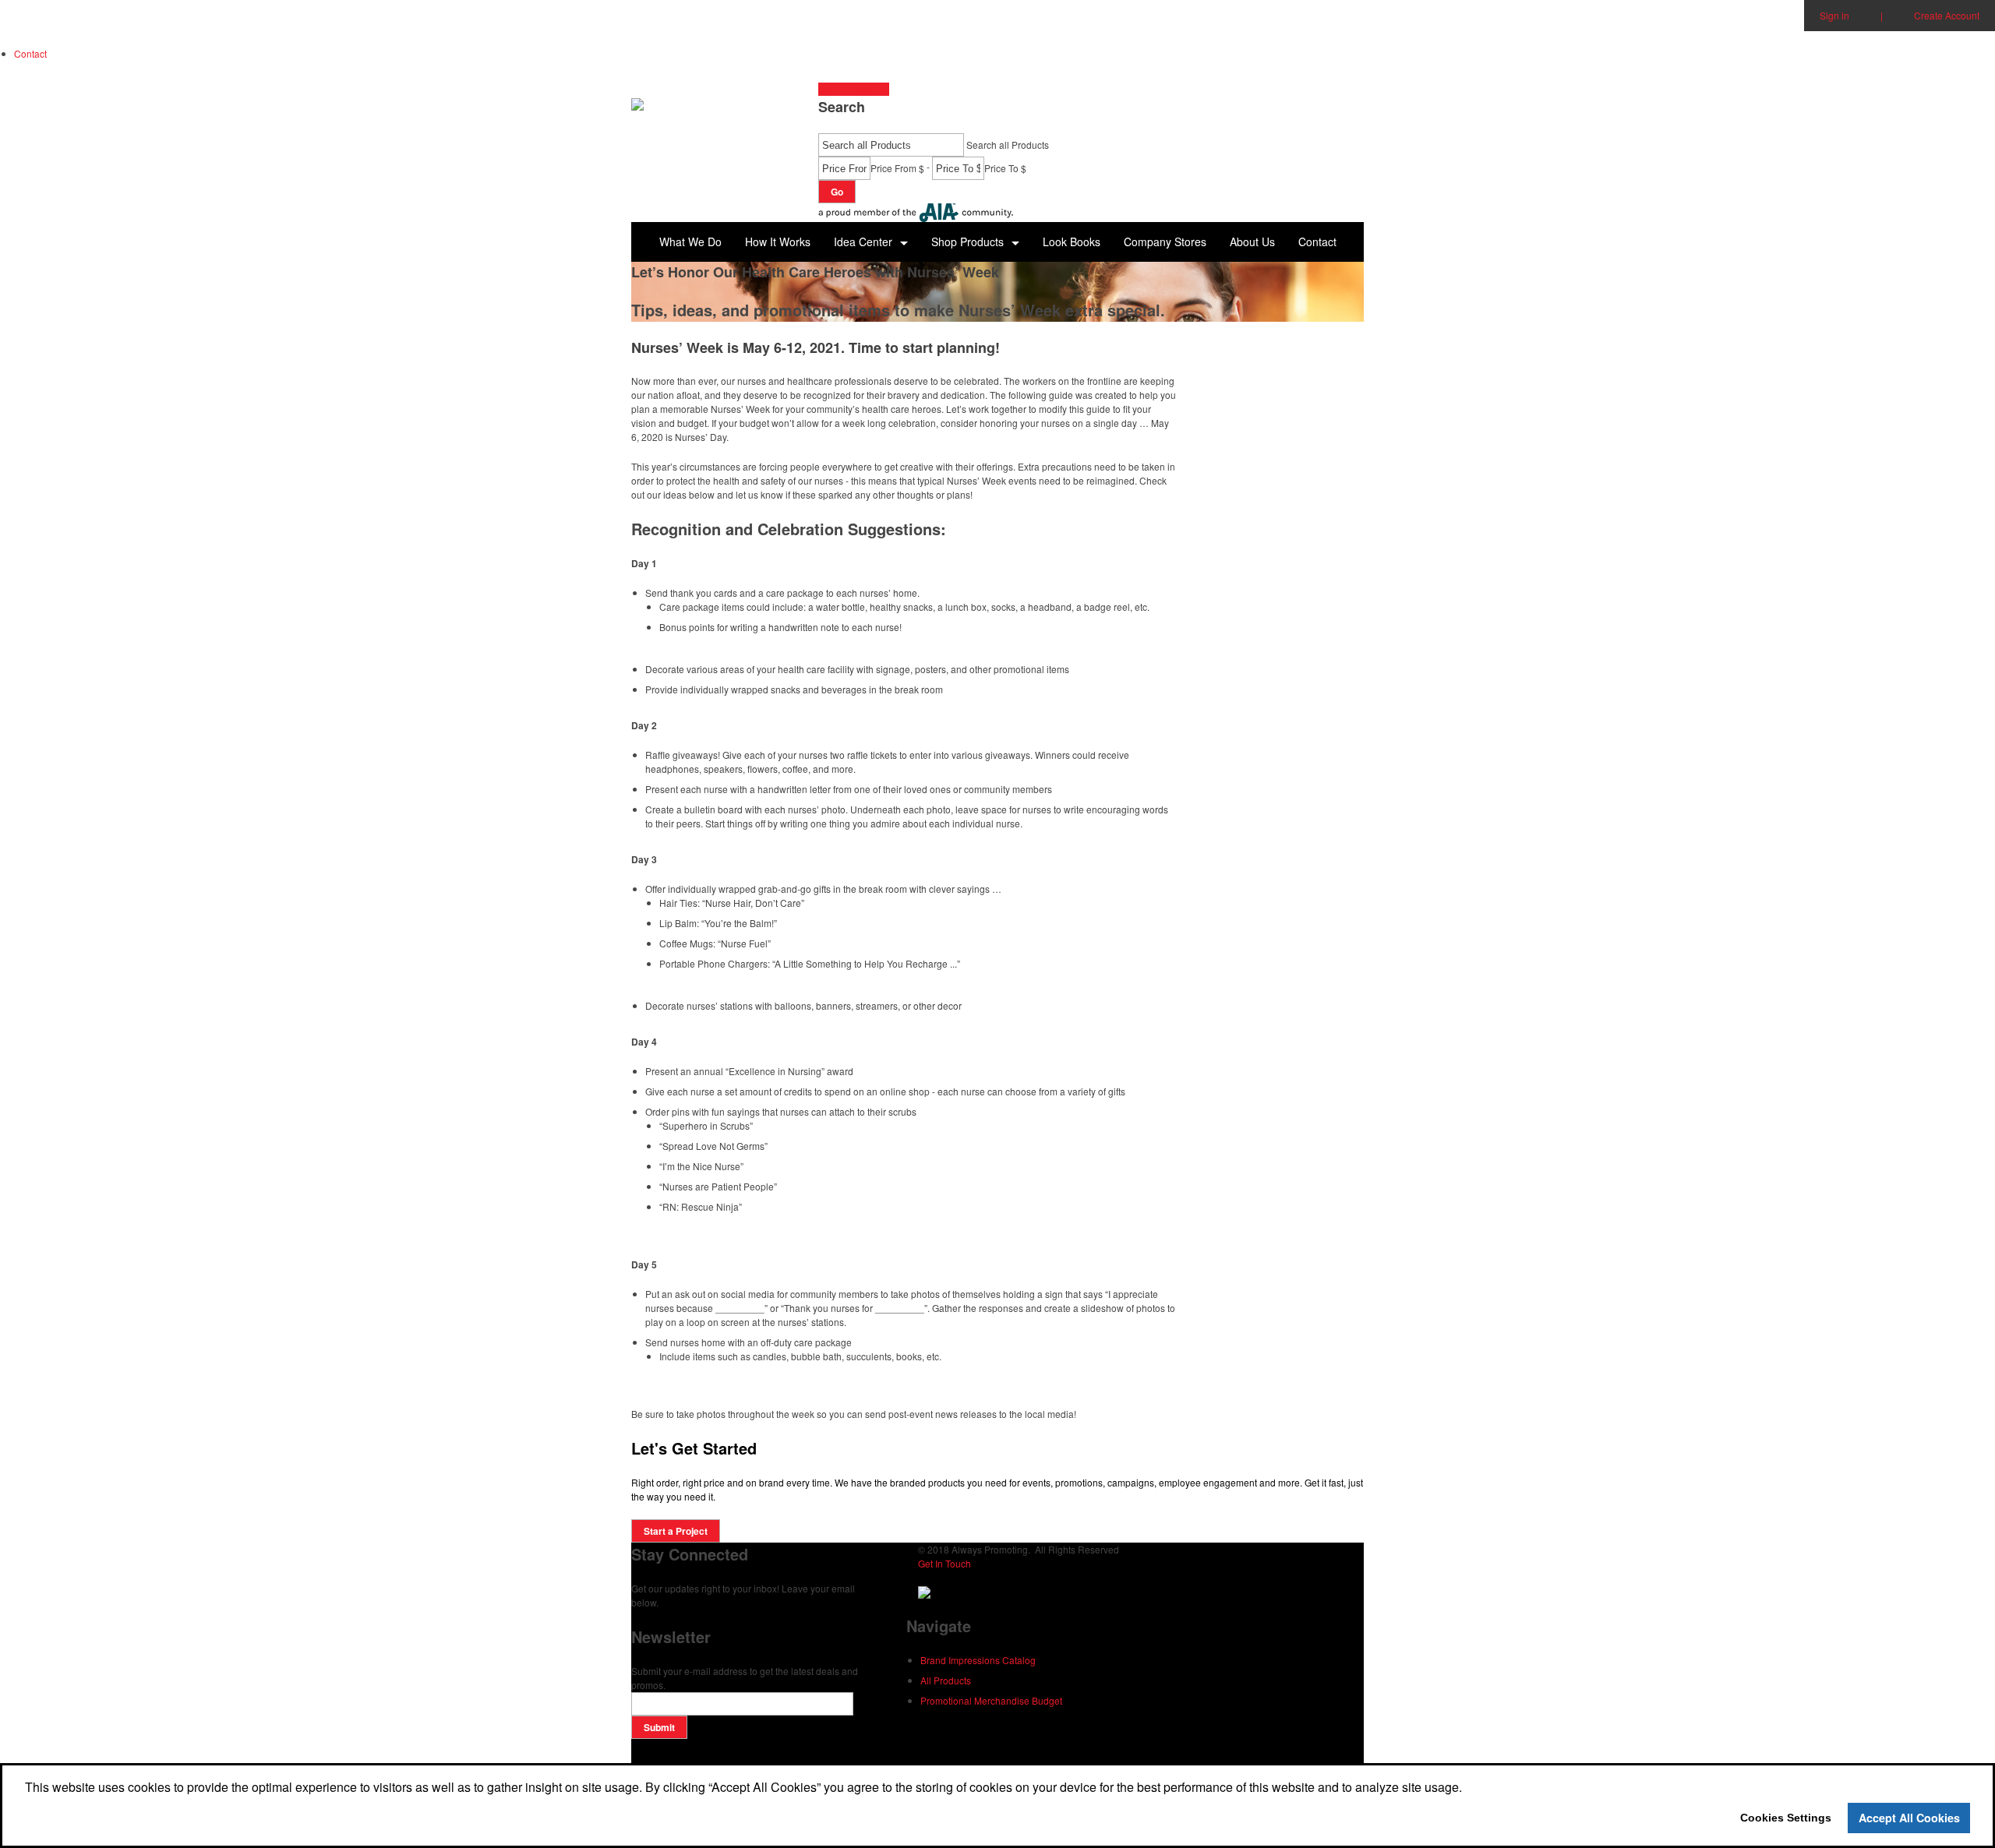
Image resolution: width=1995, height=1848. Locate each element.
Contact (30, 53)
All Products (946, 1680)
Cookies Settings (1786, 1818)
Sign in (1834, 15)
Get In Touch (945, 1563)
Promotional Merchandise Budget (991, 1700)
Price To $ (1005, 168)
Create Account (1947, 15)
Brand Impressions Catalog (978, 1660)
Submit (659, 1727)
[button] (975, 242)
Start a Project (849, 89)
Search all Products (1008, 145)
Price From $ (897, 168)
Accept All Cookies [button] (1909, 1818)
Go (837, 192)
